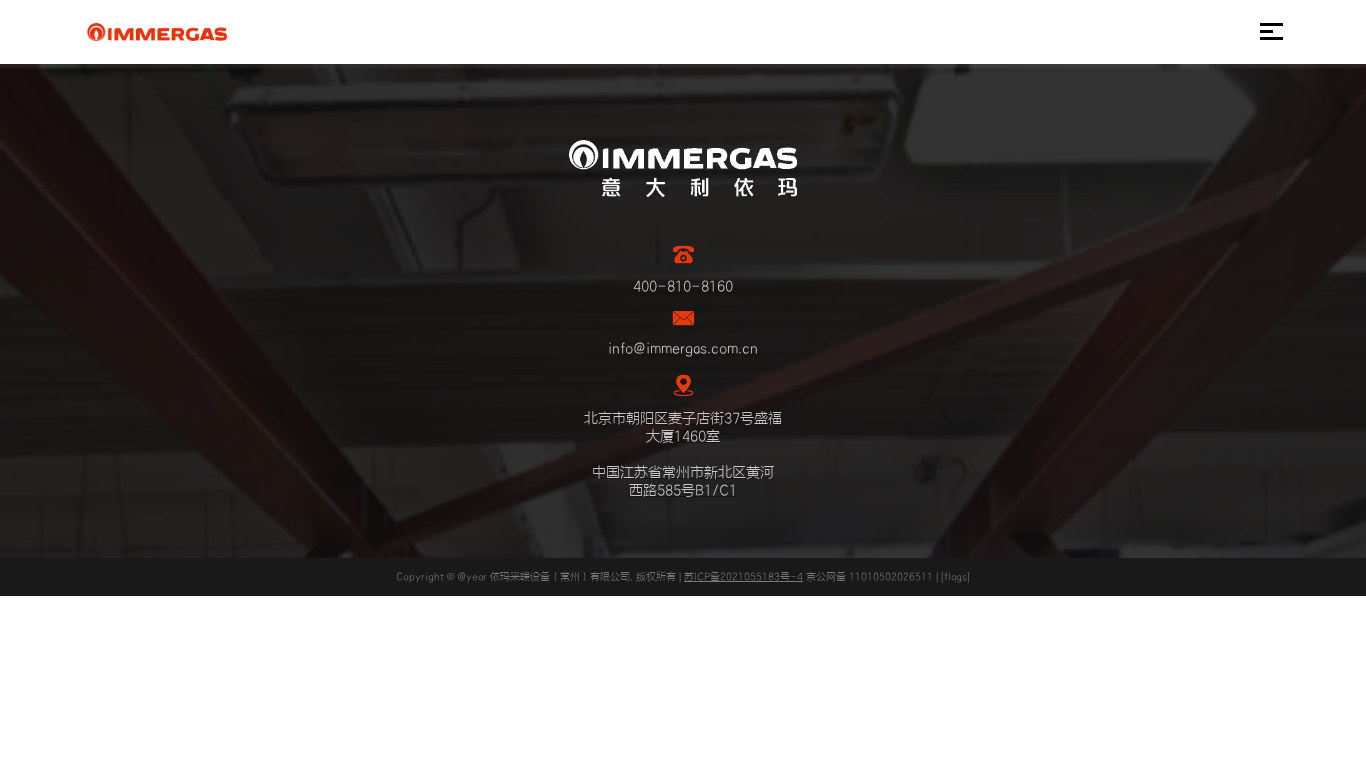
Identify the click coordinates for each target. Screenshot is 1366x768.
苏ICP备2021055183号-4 (743, 577)
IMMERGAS (156, 32)
